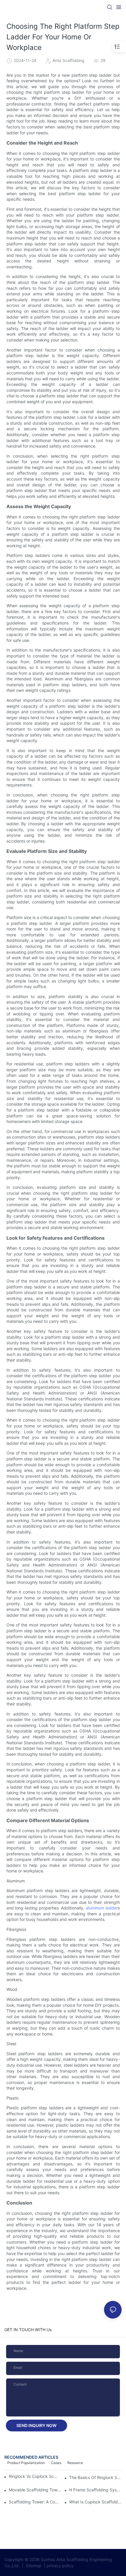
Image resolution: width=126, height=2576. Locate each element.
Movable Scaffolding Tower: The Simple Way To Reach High (35, 2490)
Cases (56, 2463)
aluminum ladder (102, 1908)
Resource (75, 2463)
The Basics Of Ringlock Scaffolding (95, 2477)
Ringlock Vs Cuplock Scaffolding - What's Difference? (33, 2476)
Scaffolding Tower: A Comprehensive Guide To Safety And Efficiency (35, 2502)
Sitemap (33, 2566)
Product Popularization (26, 2463)
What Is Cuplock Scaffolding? (95, 2502)
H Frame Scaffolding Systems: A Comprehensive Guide (95, 2490)
